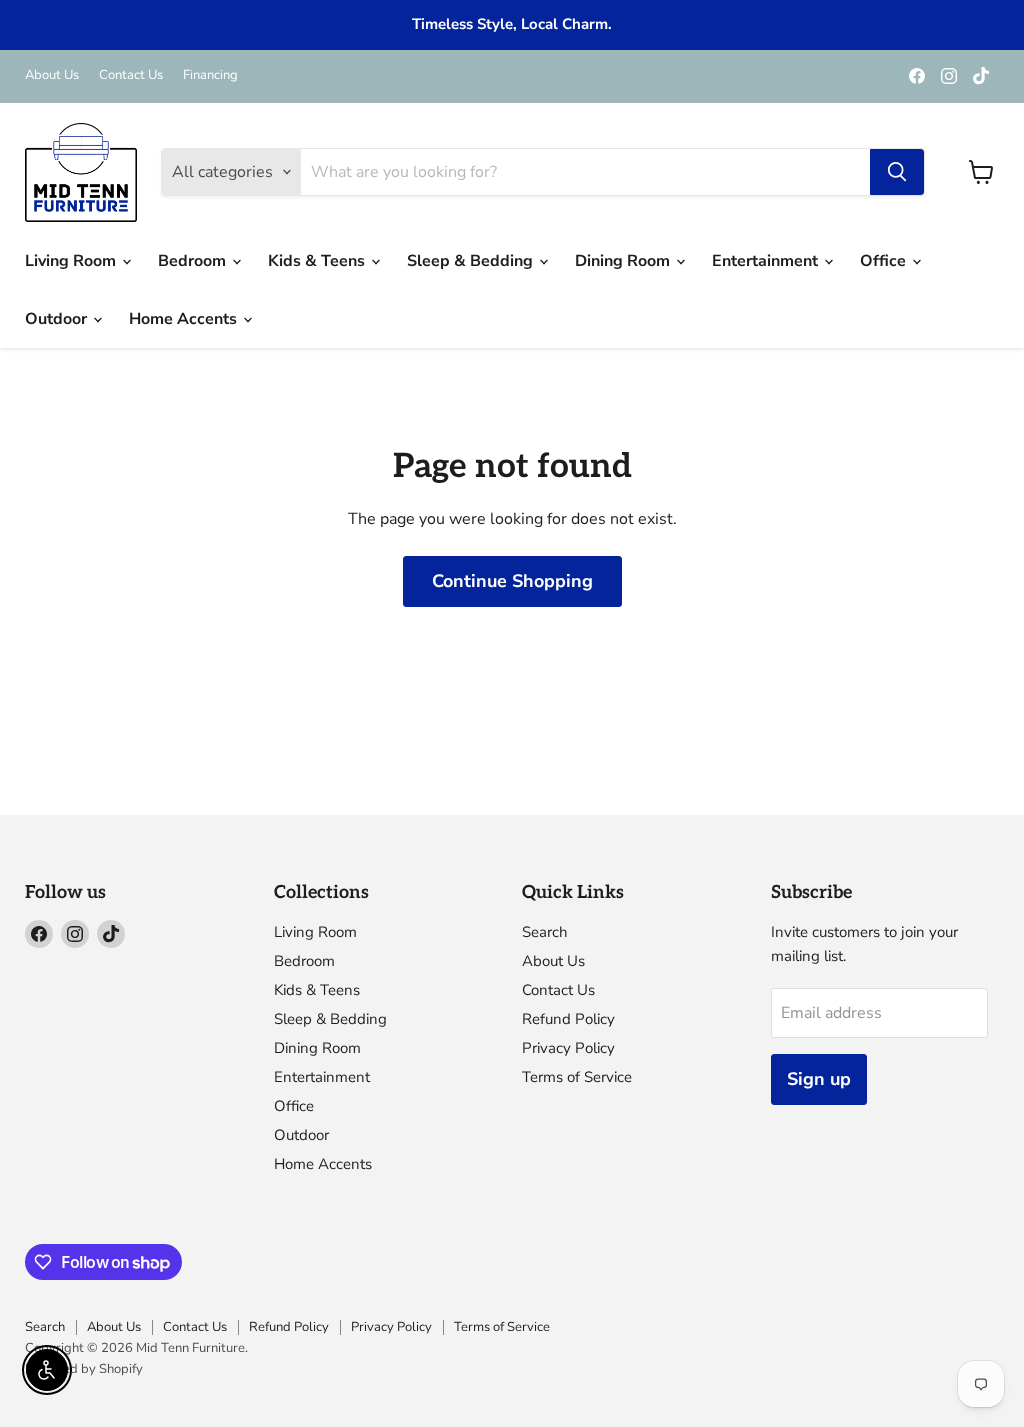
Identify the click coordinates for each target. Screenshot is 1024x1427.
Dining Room (624, 261)
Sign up (819, 1079)
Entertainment (767, 261)
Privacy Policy (568, 1048)
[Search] (897, 172)
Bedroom (194, 261)
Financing (210, 75)
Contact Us (131, 75)
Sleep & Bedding (472, 261)
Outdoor (58, 319)
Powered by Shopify (84, 1369)
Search (545, 932)
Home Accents (185, 319)
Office (885, 261)
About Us (52, 75)
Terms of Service (577, 1077)
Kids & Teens (318, 261)
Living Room (72, 261)
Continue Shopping (512, 581)
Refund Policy (568, 1019)
